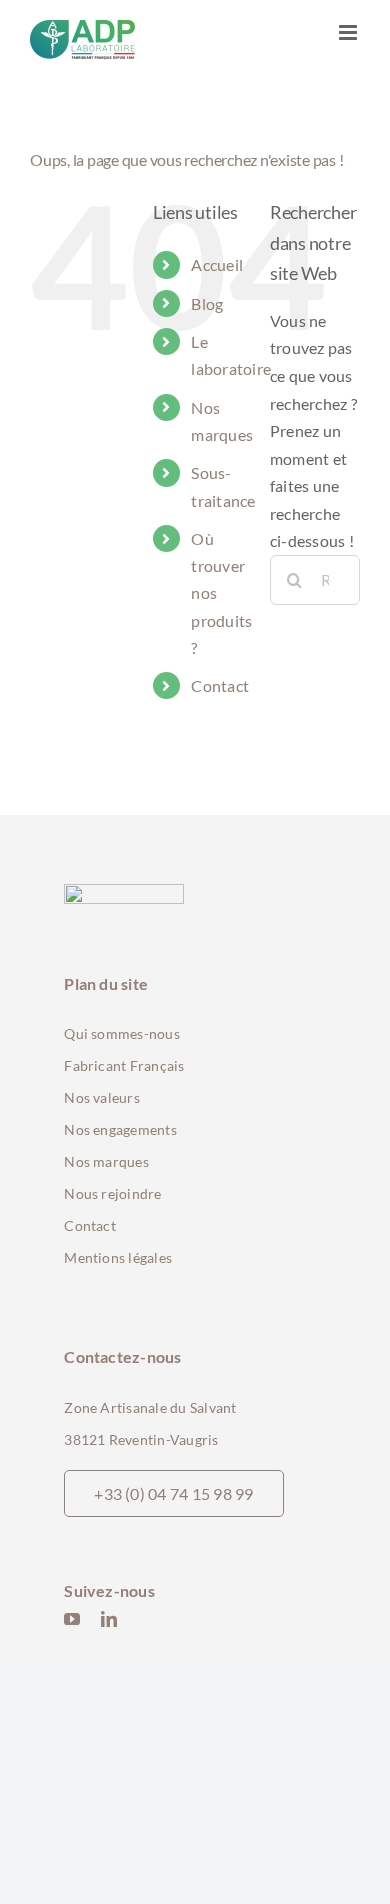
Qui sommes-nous (122, 1033)
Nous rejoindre (112, 1193)
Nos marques (106, 1161)
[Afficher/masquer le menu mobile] (349, 32)
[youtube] (72, 1619)
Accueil (217, 264)
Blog (207, 303)
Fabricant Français (124, 1065)
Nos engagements (120, 1129)
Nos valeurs (102, 1097)
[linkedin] (109, 1619)
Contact (220, 685)
